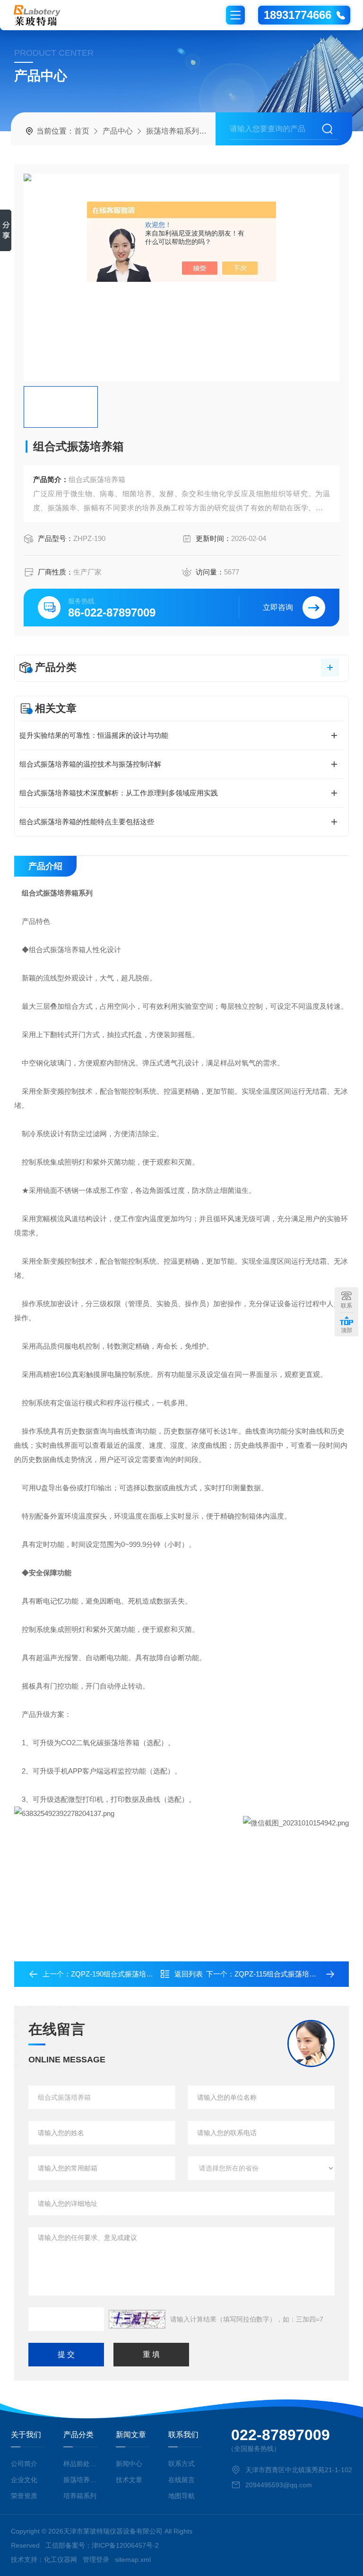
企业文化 (24, 2480)
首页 (82, 131)
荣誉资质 (24, 2496)
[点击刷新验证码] (137, 2319)
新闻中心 (129, 2464)
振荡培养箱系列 (173, 131)
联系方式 (181, 2464)
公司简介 (24, 2464)
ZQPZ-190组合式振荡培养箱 (116, 1974)
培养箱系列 (80, 2496)
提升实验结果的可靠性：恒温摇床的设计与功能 (94, 735)
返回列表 (189, 1974)
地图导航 (181, 2496)
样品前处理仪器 (80, 2464)
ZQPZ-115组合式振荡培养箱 (279, 1974)
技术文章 (129, 2480)
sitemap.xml (133, 2559)
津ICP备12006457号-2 (125, 2545)
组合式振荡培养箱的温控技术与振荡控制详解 (90, 764)
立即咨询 (278, 607)
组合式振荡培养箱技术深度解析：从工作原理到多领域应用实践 (119, 793)
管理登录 (96, 2559)
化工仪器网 (60, 2559)
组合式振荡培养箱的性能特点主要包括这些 (87, 822)
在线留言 (181, 2480)
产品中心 (118, 131)
